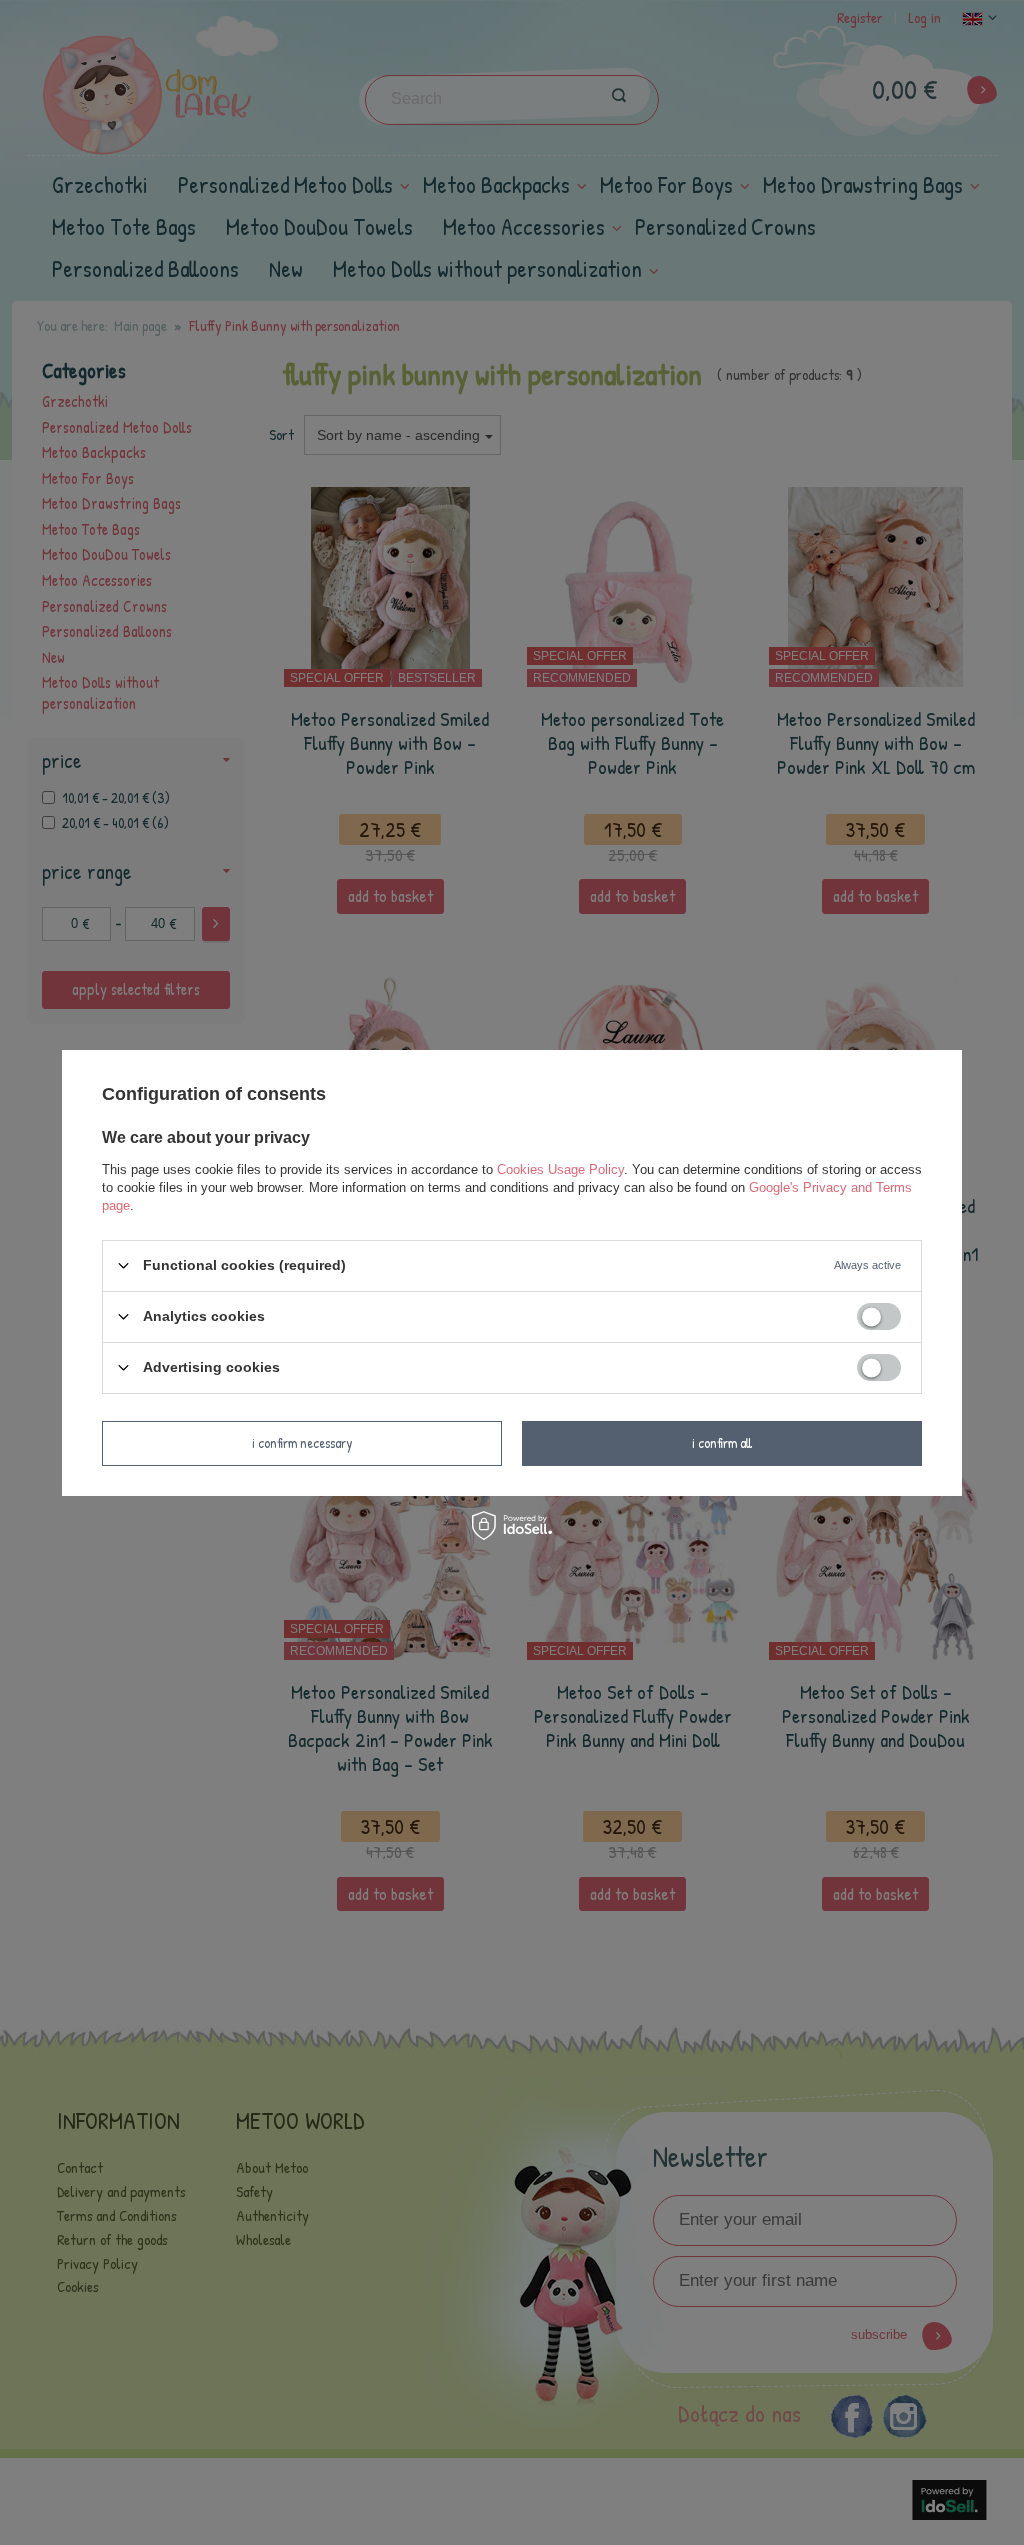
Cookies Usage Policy (560, 1168)
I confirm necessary (302, 1442)
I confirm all (722, 1442)
